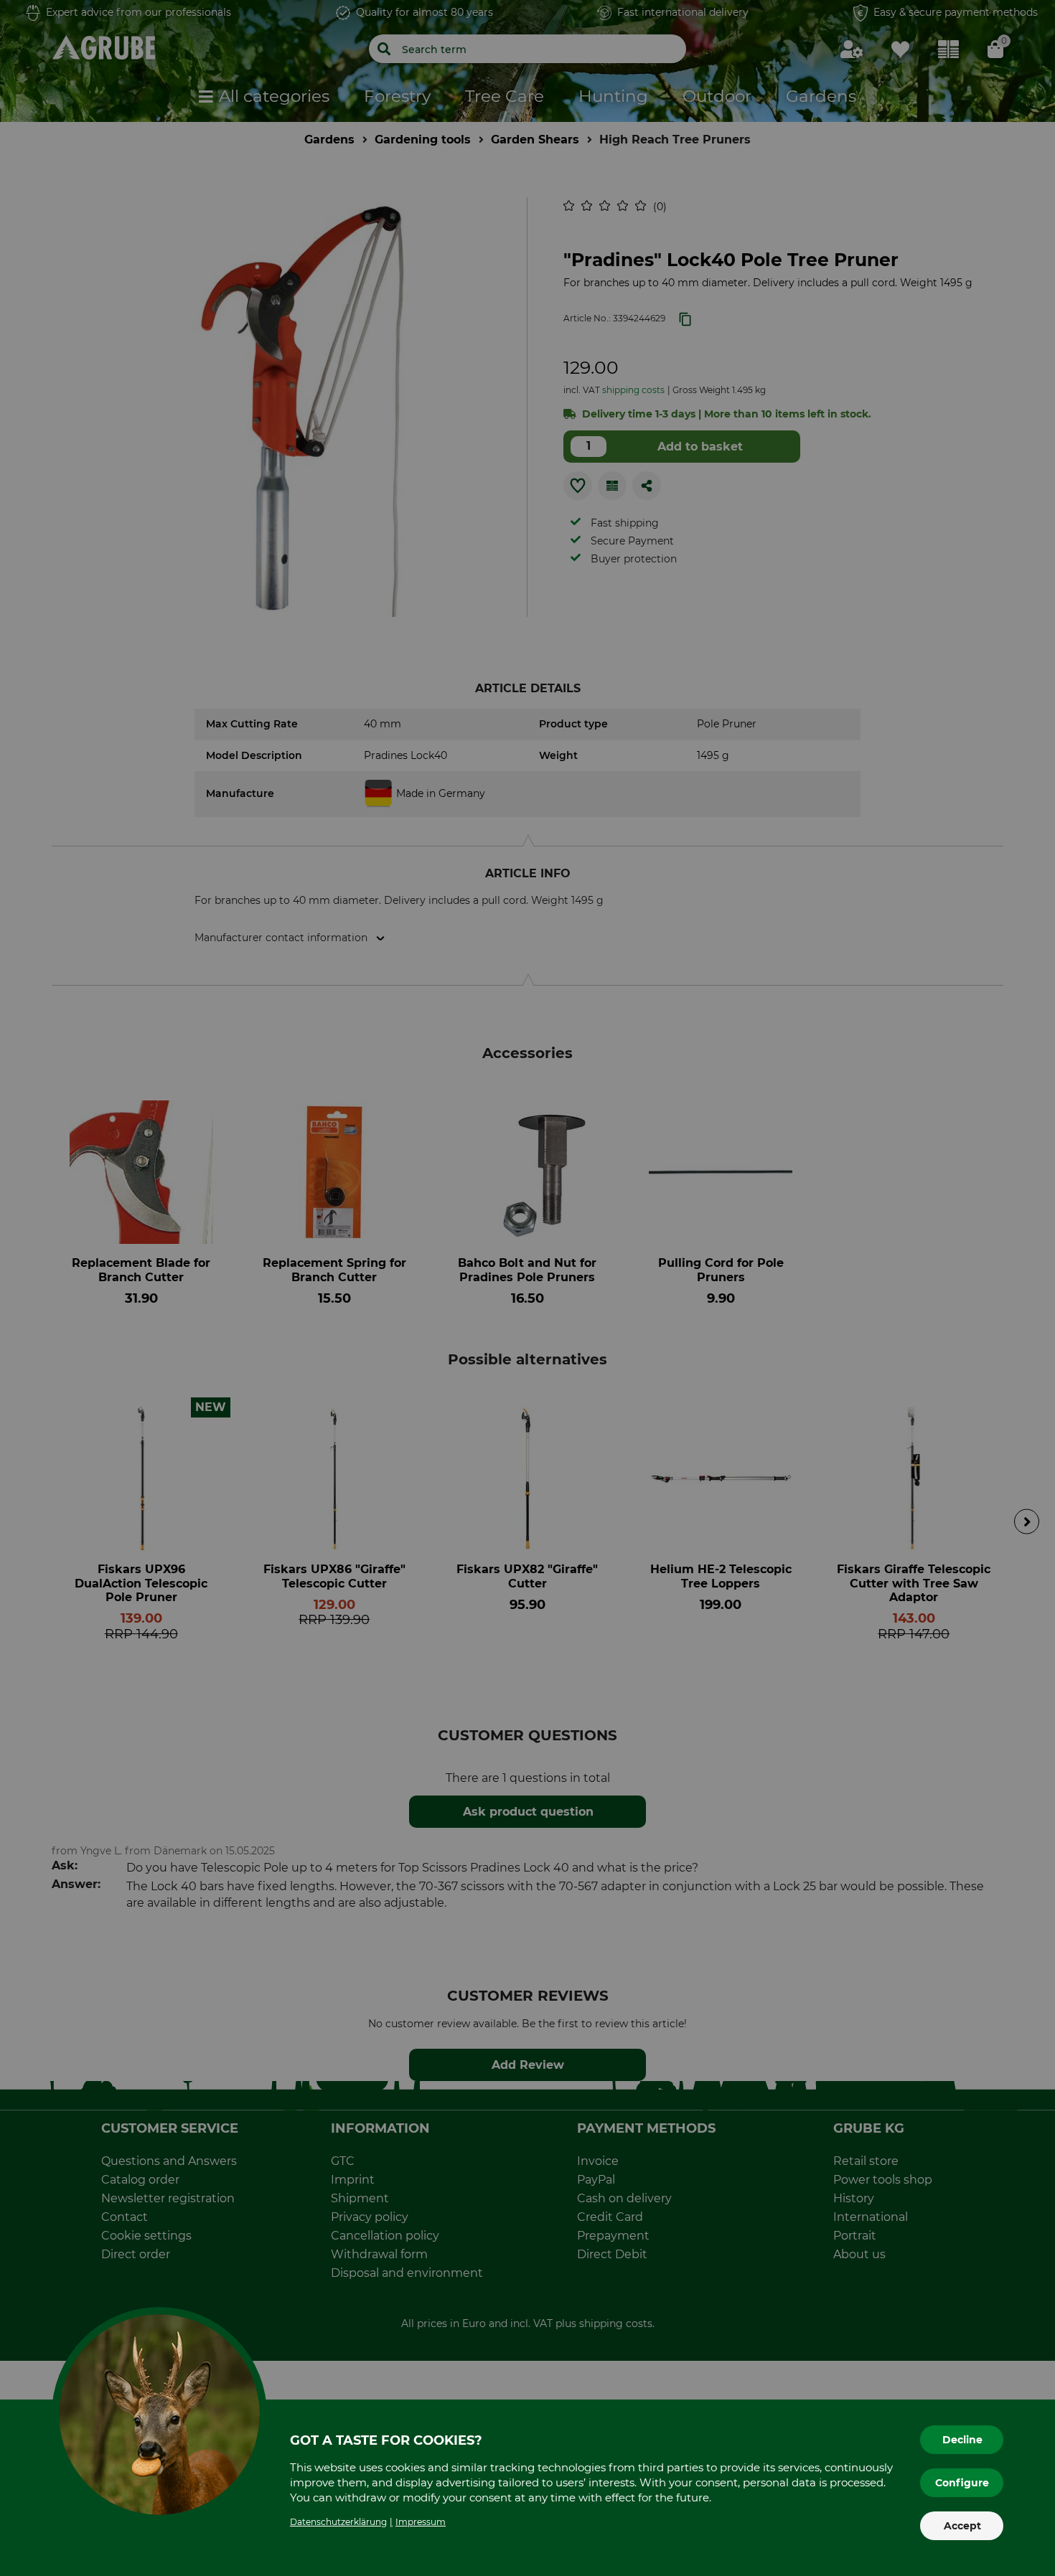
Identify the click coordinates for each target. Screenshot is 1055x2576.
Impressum (421, 2522)
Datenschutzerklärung (338, 2522)
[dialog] (527, 1288)
